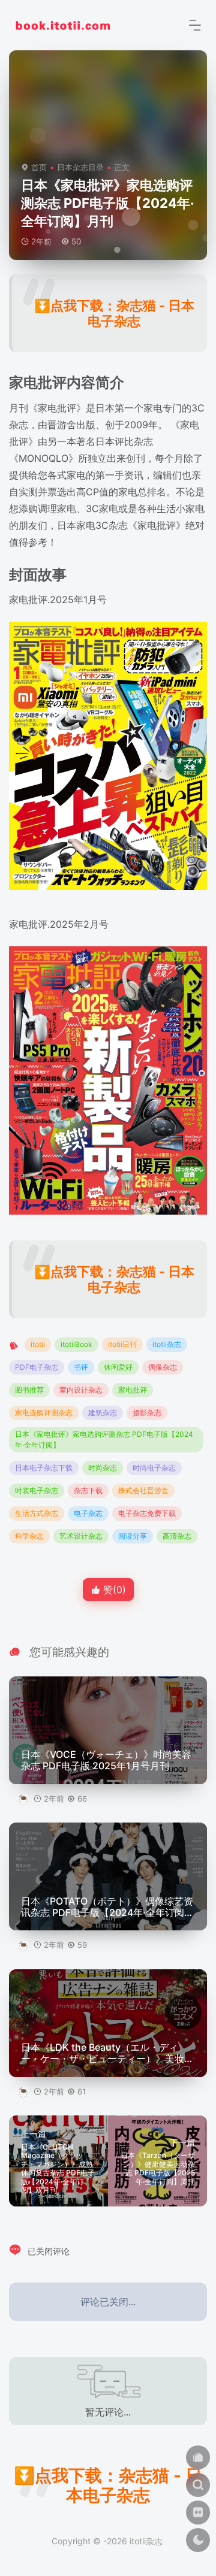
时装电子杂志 (37, 1490)
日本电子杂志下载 (44, 1468)
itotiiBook (76, 1344)
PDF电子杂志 (37, 1367)
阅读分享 (133, 1536)
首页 (39, 167)
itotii (38, 1344)
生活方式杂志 (37, 1513)
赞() (113, 1590)
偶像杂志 (163, 1367)
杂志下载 (88, 1490)
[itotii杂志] (63, 24)
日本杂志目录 (80, 167)
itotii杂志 (167, 1344)
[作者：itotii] (24, 1799)
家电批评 (133, 1390)
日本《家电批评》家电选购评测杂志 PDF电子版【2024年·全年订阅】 (104, 1440)
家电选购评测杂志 (44, 1413)
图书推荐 (29, 1390)
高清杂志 (177, 1536)
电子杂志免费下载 (147, 1513)
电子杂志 (88, 1513)
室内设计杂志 (81, 1390)
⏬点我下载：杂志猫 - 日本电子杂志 (114, 313)
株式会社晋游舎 (143, 1490)
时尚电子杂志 (154, 1468)
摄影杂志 (147, 1413)
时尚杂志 (103, 1468)
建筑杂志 (103, 1413)
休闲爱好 (118, 1367)
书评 (81, 1367)
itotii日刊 (122, 1344)
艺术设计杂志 (81, 1536)
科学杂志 (29, 1536)
